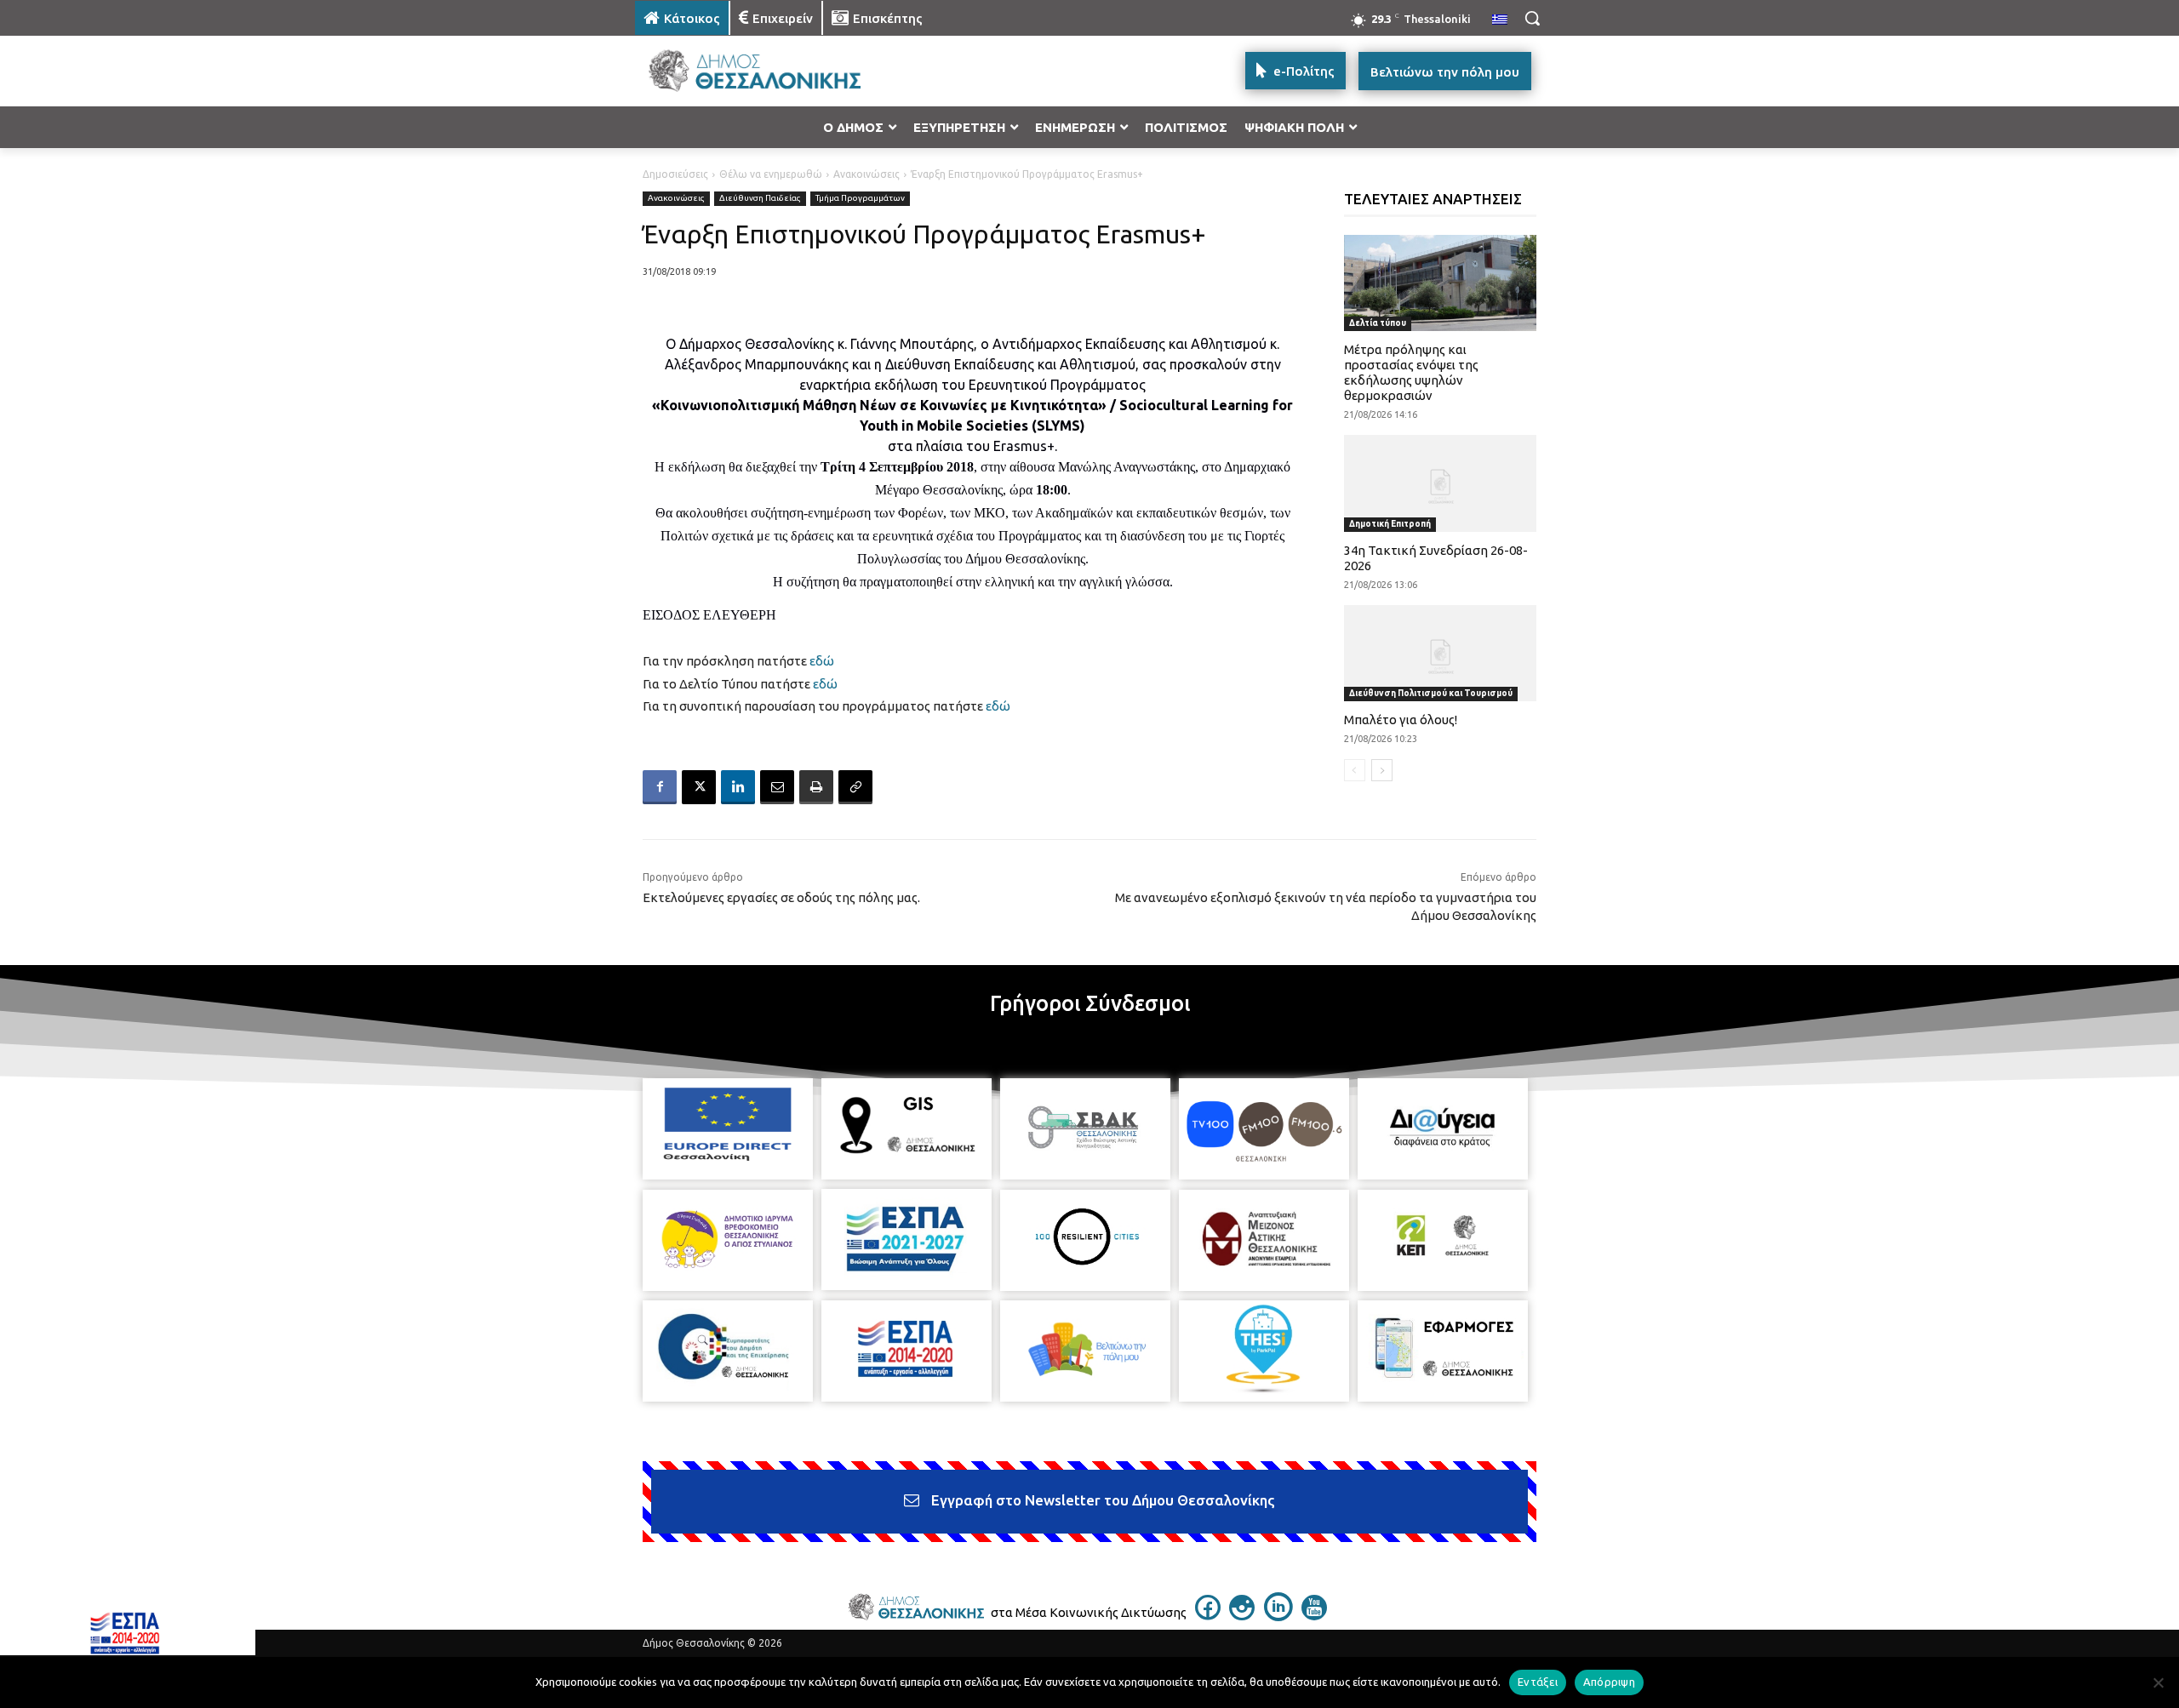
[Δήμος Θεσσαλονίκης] (771, 71)
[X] (699, 787)
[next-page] (1382, 770)
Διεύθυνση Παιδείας (760, 198)
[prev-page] (1355, 770)
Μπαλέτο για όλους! (1401, 720)
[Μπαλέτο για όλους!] (1441, 653)
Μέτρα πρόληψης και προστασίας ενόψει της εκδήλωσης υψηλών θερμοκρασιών (1411, 372)
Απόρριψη (1609, 1682)
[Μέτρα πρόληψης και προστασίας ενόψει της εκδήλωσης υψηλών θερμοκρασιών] (1441, 283)
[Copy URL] (855, 787)
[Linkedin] (738, 787)
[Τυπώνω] (816, 787)
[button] (1532, 18)
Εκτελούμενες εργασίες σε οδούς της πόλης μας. (781, 897)
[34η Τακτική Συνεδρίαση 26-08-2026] (1441, 483)
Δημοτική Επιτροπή (1390, 524)
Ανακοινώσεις (866, 174)
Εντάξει (1538, 1682)
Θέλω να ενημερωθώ (771, 174)
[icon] (1208, 1615)
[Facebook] (660, 787)
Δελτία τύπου (1378, 323)
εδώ (821, 661)
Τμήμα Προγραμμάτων (860, 198)
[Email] (777, 787)
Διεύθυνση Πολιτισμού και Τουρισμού (1431, 693)
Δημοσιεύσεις (675, 174)
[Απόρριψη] (2158, 1682)
